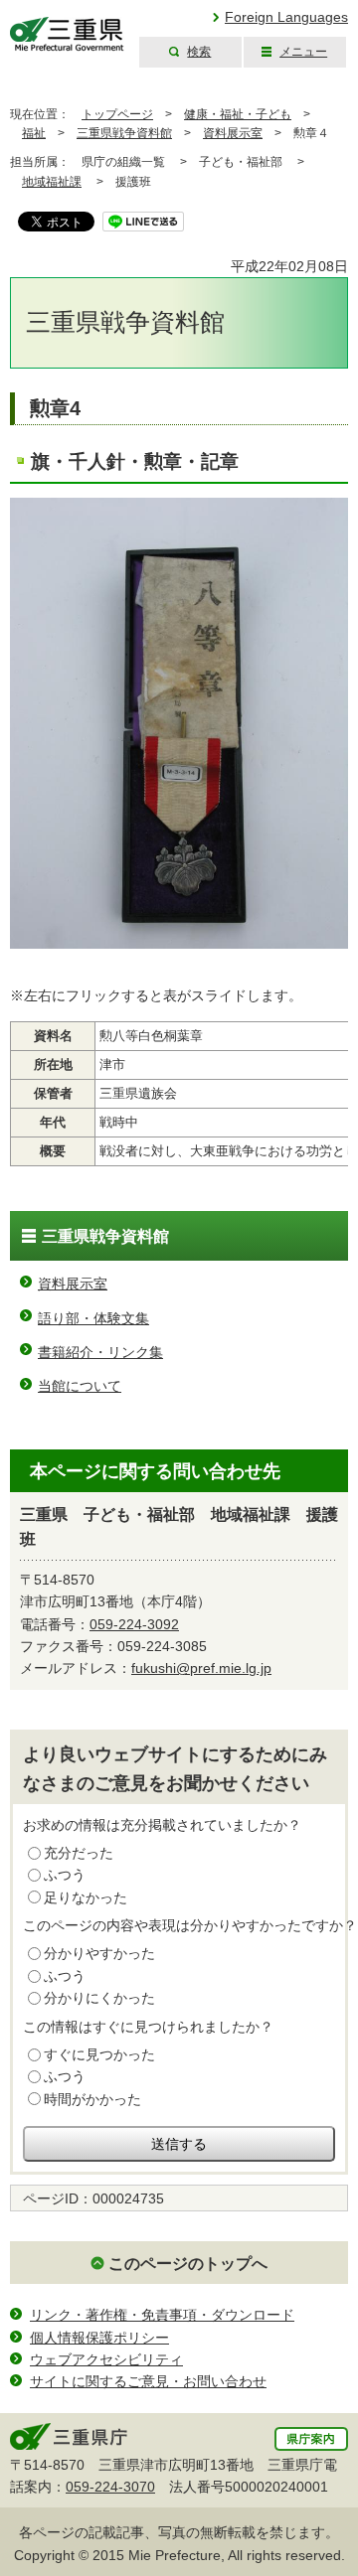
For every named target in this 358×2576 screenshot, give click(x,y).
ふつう (65, 1875)
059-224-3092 (134, 1624)
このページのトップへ (188, 2264)
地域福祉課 (52, 182)
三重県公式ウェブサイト (67, 34)
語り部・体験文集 (93, 1318)
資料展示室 (233, 133)
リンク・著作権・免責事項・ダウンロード (162, 2315)
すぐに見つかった (99, 2054)
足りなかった (86, 1897)
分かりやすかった (99, 1953)
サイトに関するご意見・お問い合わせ (148, 2381)
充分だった (79, 1853)
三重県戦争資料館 (124, 133)
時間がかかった (92, 2099)
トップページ (117, 114)
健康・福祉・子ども (238, 114)
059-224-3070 (110, 2487)
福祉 (34, 133)
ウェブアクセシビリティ (106, 2359)
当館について (80, 1386)
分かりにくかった (99, 1998)
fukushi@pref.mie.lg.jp (201, 1668)
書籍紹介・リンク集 (100, 1352)
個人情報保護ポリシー (99, 2338)
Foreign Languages (286, 17)
